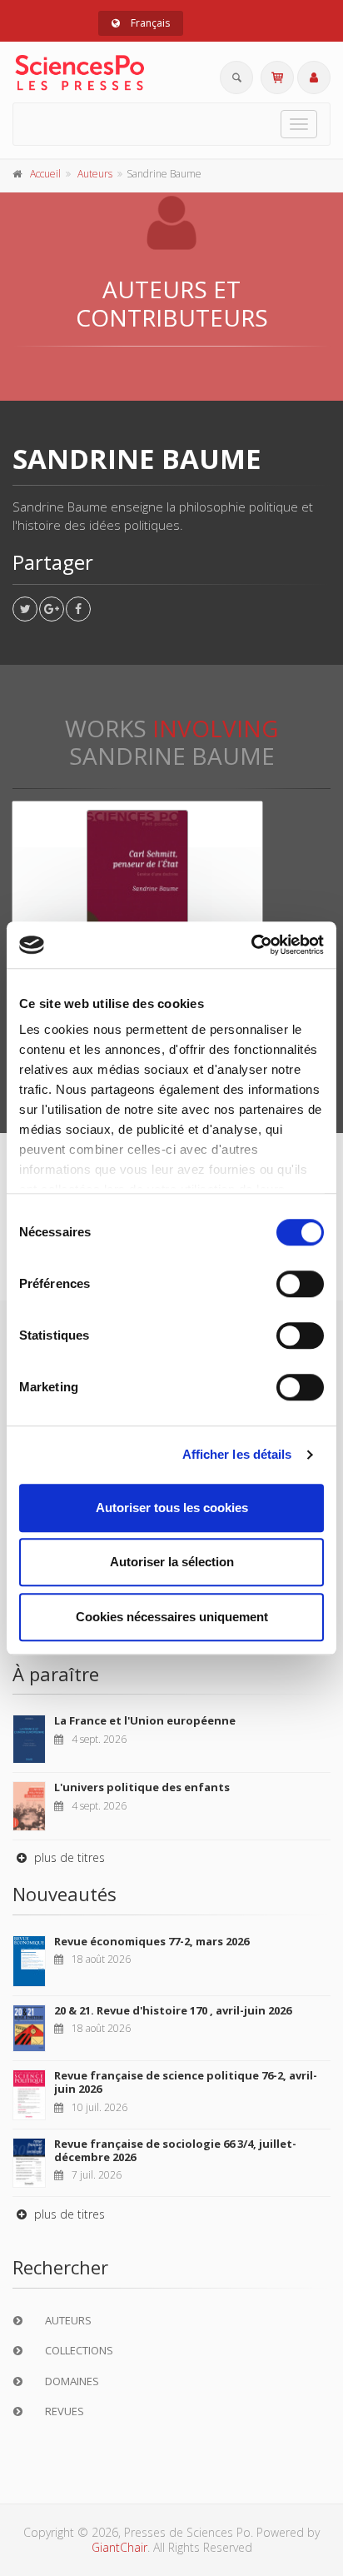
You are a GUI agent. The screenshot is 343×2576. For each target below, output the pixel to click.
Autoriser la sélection (172, 1562)
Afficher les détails (237, 1454)
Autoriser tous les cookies (172, 1508)
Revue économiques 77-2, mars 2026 (152, 1941)
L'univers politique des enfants (142, 1787)
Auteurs (95, 174)
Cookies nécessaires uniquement (172, 1617)
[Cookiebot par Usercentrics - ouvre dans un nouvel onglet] (251, 945)
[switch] (300, 1284)
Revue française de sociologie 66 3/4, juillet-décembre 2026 (175, 2150)
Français (149, 23)
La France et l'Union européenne (145, 1720)
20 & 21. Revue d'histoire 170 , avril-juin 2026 (173, 2010)
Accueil (45, 174)
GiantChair (119, 2547)
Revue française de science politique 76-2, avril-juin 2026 (186, 2082)
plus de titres (68, 1857)
